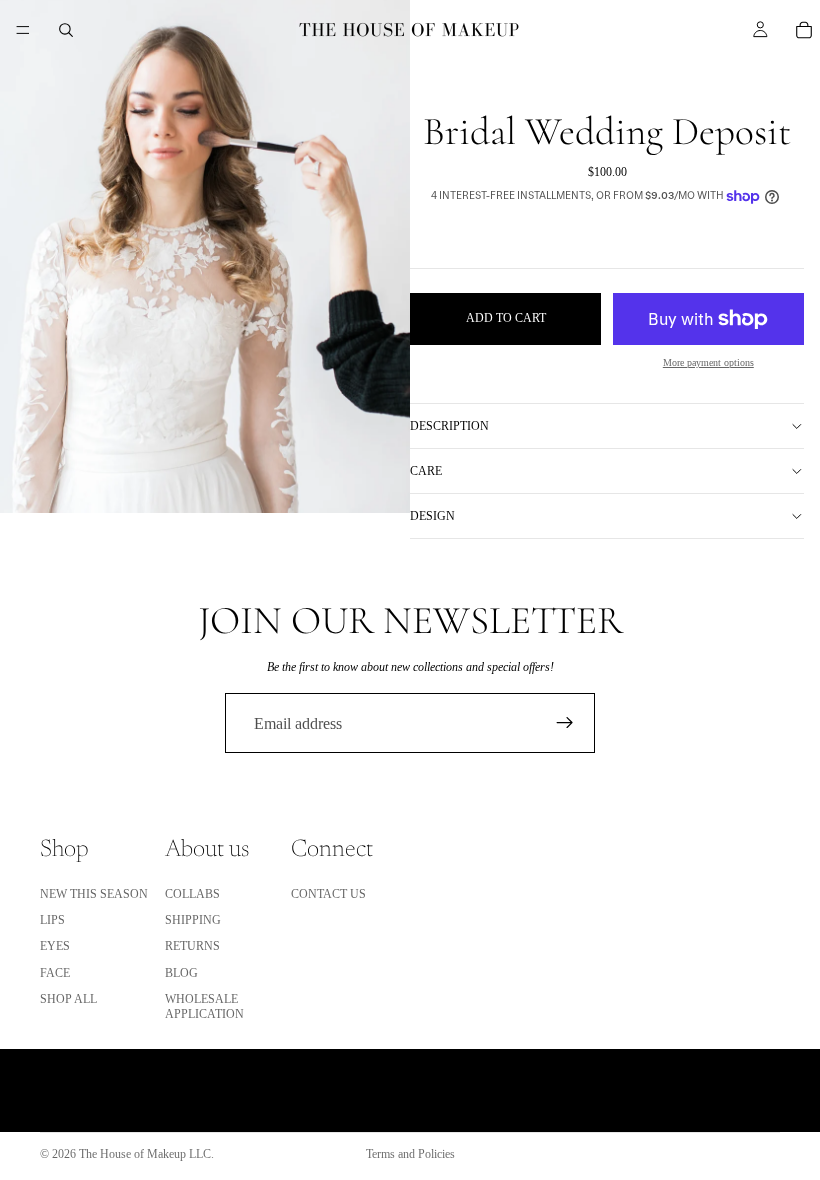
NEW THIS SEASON (94, 894)
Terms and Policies (410, 1154)
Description (449, 426)
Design (432, 516)
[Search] (66, 30)
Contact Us (328, 894)
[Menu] (23, 30)
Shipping (193, 920)
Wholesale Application (204, 1006)
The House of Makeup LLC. (146, 1154)
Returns (192, 947)
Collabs (192, 894)
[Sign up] (565, 723)
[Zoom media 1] (205, 256)
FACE (55, 973)
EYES (55, 947)
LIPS (52, 920)
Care (426, 471)
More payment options (708, 362)
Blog (181, 973)
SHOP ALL (68, 999)
